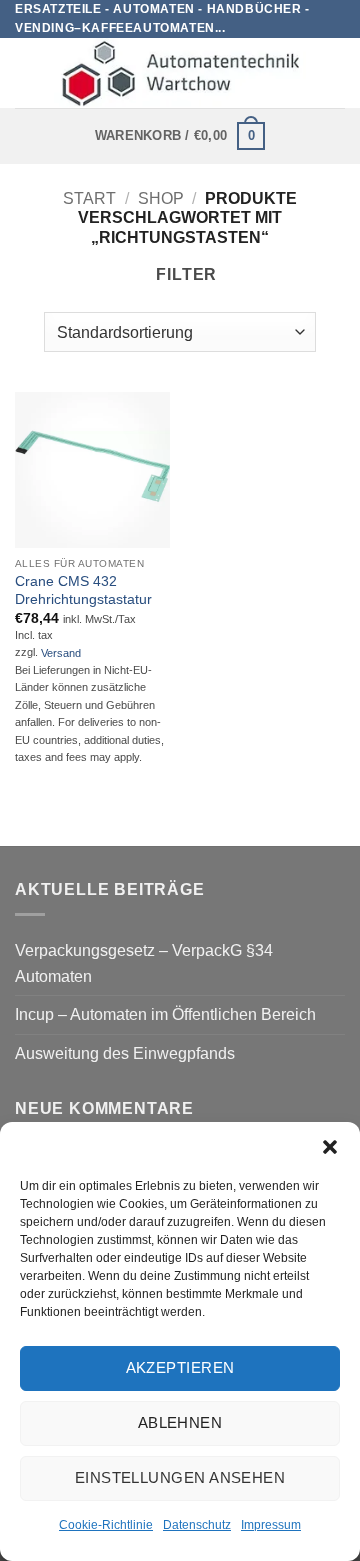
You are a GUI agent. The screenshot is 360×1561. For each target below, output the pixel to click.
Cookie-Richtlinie (106, 1525)
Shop (161, 198)
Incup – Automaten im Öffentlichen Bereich (165, 1014)
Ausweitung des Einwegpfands (125, 1053)
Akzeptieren (180, 1367)
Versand (61, 653)
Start (89, 198)
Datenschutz (197, 1525)
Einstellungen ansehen (180, 1477)
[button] (330, 1147)
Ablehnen (180, 1422)
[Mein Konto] (335, 73)
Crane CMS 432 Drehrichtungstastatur (83, 590)
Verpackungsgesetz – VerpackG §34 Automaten (144, 963)
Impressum (271, 1525)
